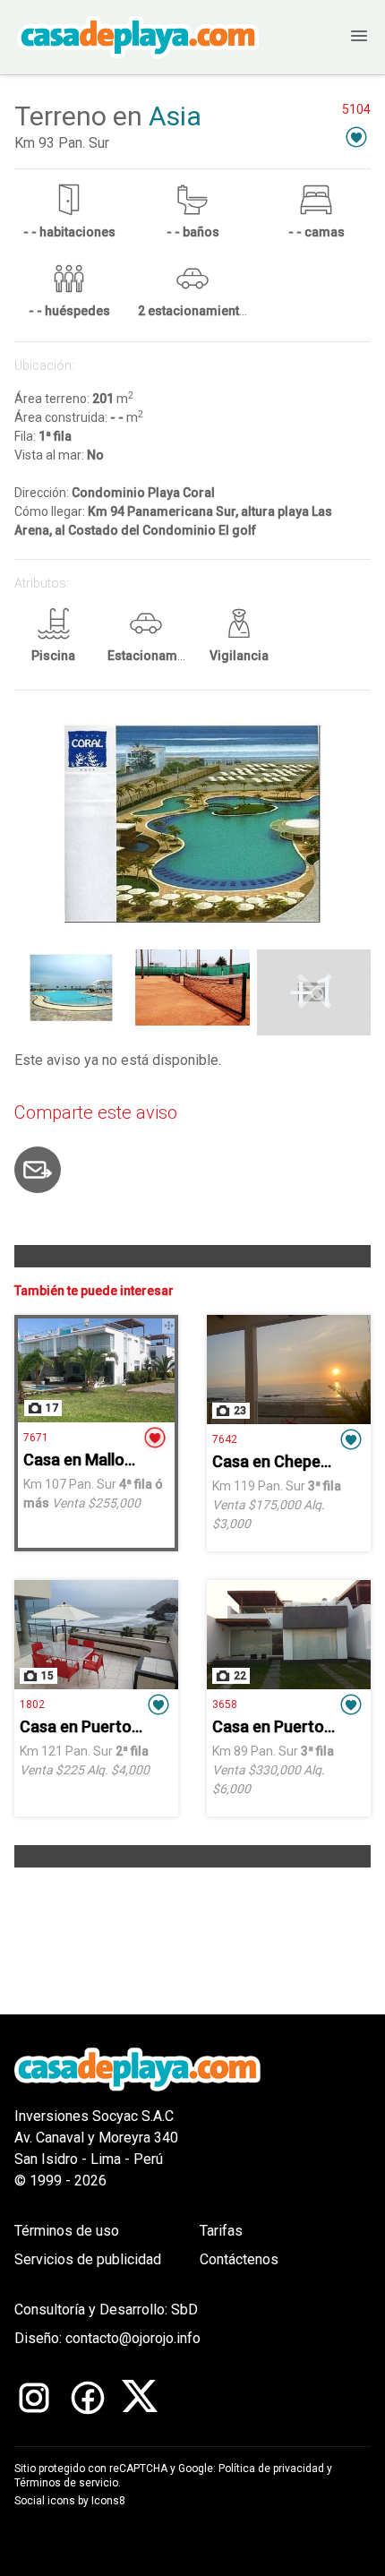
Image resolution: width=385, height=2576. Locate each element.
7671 (36, 1438)
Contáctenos (239, 2259)
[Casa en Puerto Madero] (289, 1635)
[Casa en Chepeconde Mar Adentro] (289, 1370)
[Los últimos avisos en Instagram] (34, 2398)
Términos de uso (67, 2231)
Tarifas (221, 2231)
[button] (356, 137)
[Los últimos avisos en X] (140, 2398)
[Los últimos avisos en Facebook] (88, 2398)
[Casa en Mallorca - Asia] (96, 1370)
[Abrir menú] (341, 37)
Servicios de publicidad (88, 2259)
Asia (175, 116)
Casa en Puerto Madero (298, 1726)
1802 (32, 1704)
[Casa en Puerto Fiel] (96, 1635)
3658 (225, 1704)
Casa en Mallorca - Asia (108, 1460)
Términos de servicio (66, 2483)
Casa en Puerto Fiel (90, 1726)
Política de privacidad (271, 2469)
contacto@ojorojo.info (133, 2338)
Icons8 (108, 2501)
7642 (225, 1439)
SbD (184, 2310)
